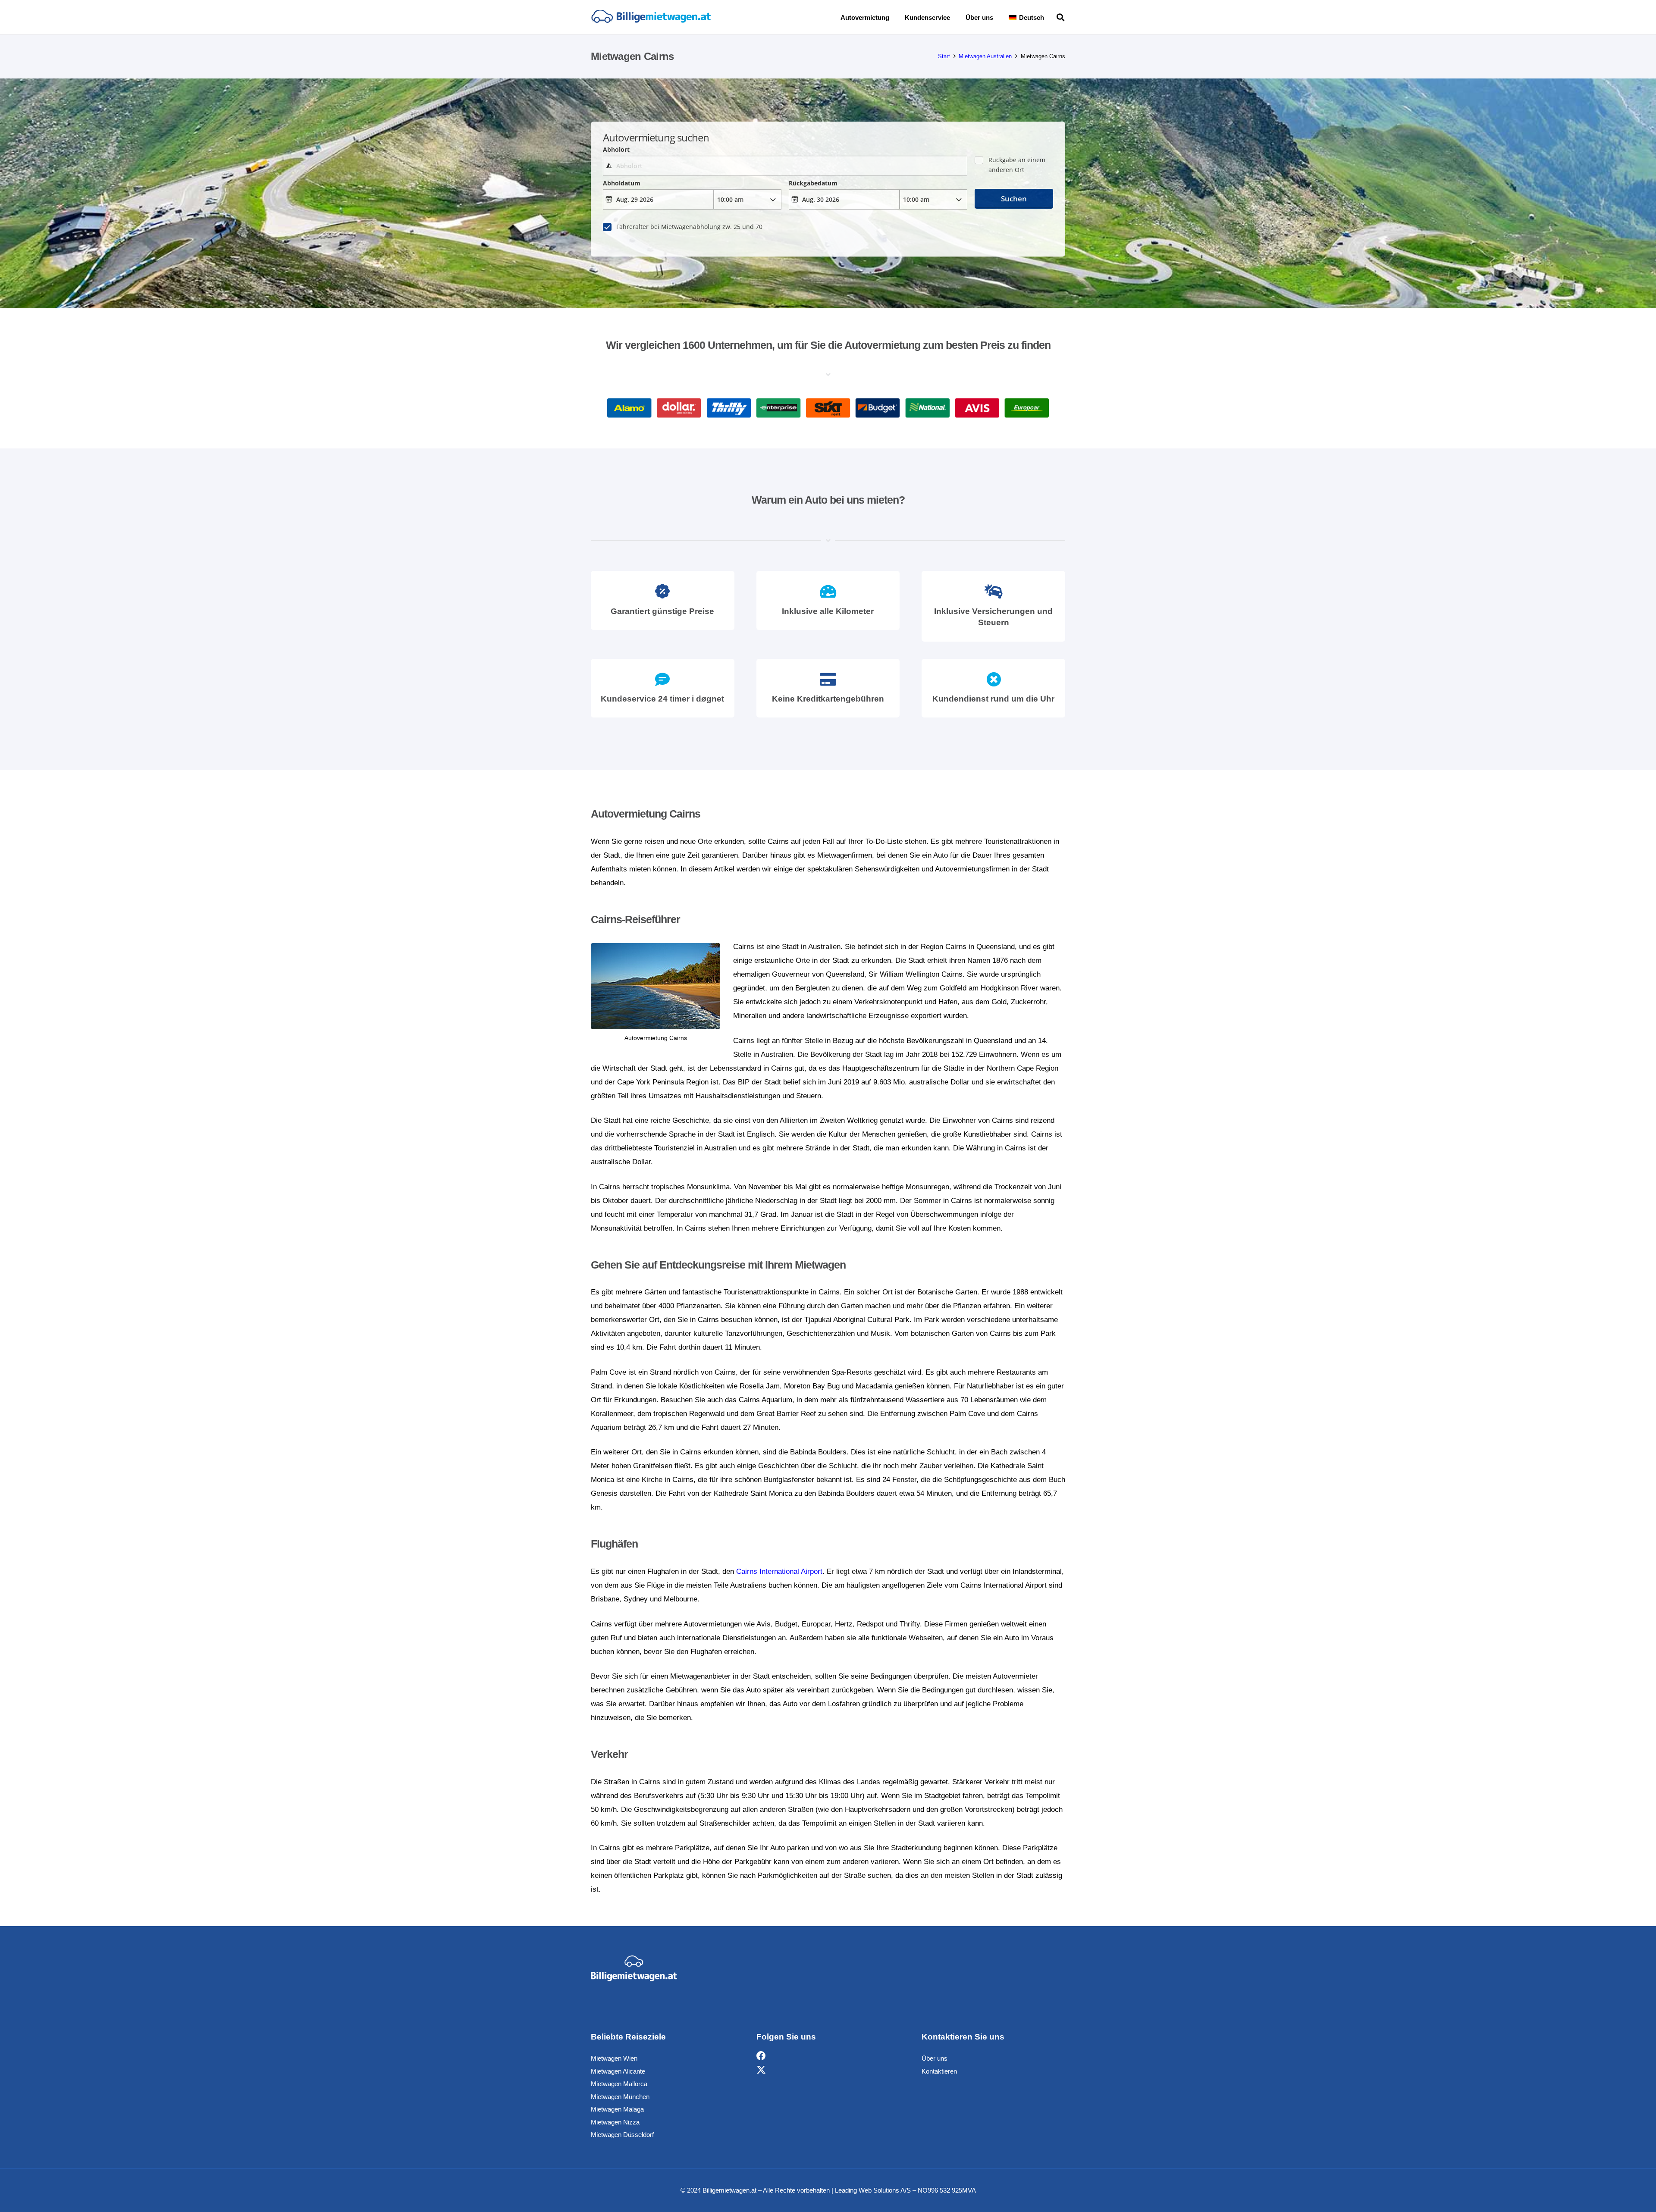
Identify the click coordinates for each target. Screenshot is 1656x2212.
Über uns (935, 2058)
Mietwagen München (620, 2097)
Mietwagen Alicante (618, 2071)
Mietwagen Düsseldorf (622, 2135)
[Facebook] (761, 2056)
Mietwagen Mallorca (619, 2084)
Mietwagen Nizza (615, 2122)
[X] (761, 2070)
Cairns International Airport (779, 1571)
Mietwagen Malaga (617, 2109)
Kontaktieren (939, 2071)
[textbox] (785, 166)
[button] (1050, 17)
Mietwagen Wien (614, 2058)
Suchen (1014, 199)
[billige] (651, 17)
